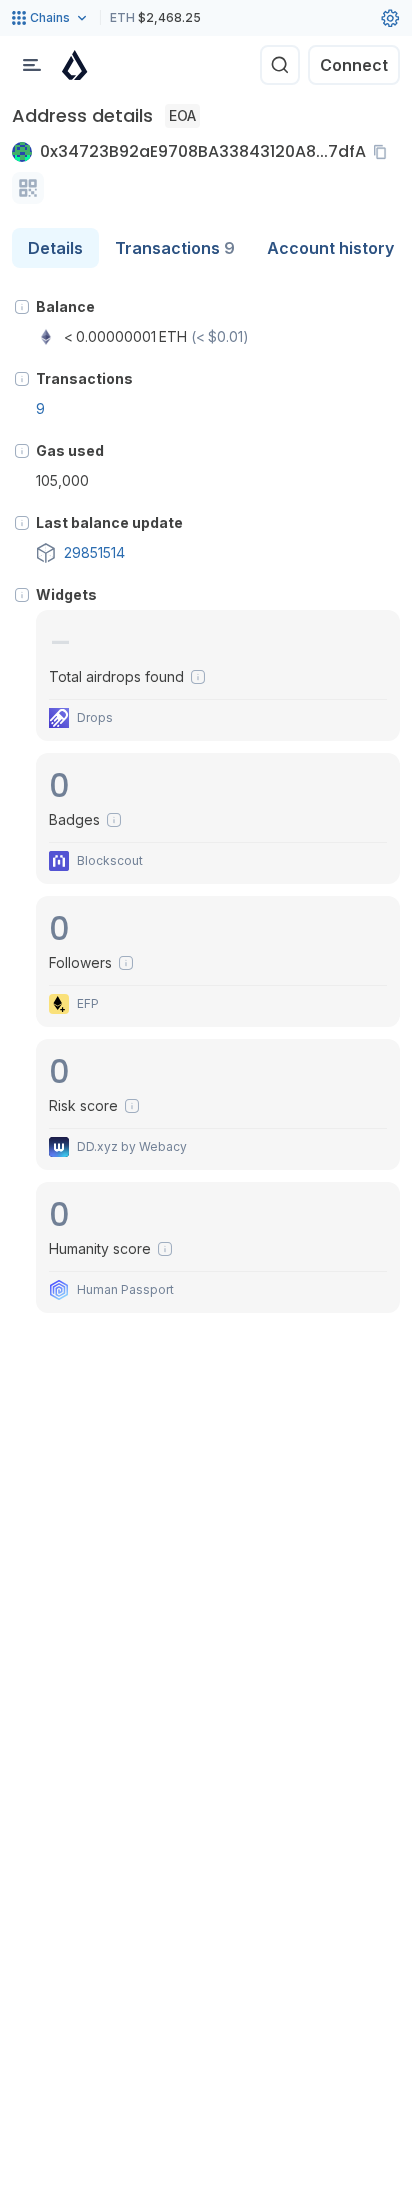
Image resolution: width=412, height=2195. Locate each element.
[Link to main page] (75, 65)
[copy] (384, 152)
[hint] (22, 307)
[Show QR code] (28, 188)
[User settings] (390, 18)
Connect (354, 65)
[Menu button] (32, 65)
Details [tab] (55, 248)
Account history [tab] (330, 248)
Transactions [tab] (175, 248)
